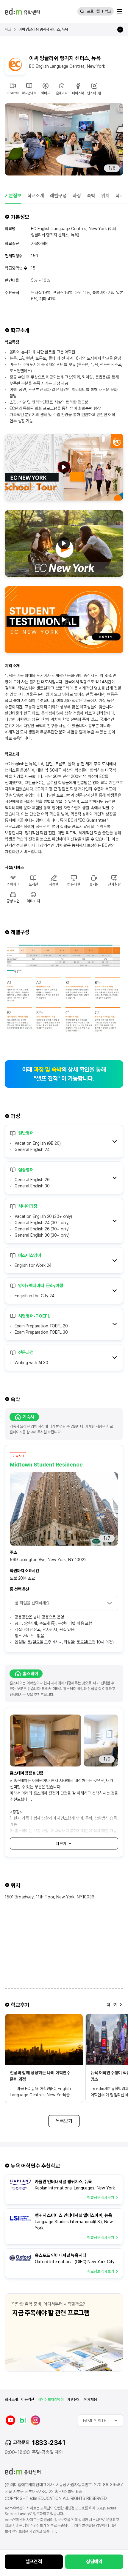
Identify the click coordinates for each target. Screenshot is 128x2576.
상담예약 (94, 2562)
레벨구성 (58, 196)
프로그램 (93, 11)
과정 (77, 196)
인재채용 (90, 2399)
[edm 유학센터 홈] (22, 11)
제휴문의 (74, 2399)
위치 (105, 196)
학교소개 (36, 196)
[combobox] (101, 2420)
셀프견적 (34, 2562)
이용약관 (28, 2399)
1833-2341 (49, 2443)
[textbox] (101, 2420)
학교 (108, 11)
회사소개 (11, 2399)
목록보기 (64, 2121)
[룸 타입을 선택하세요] (64, 1603)
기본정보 (13, 196)
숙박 (91, 196)
